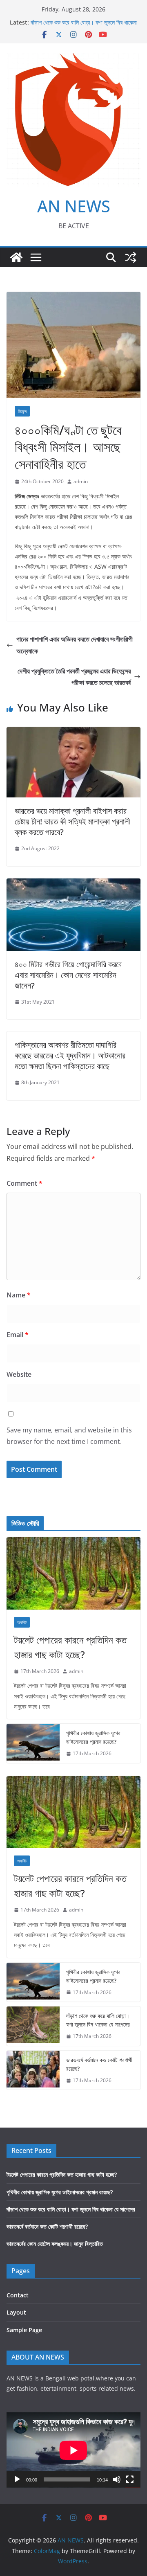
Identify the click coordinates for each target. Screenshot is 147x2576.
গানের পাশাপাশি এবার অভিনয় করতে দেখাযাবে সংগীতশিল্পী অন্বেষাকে (75, 645)
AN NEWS (74, 206)
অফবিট (22, 1622)
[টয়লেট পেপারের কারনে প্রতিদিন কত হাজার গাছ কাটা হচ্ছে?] (73, 1573)
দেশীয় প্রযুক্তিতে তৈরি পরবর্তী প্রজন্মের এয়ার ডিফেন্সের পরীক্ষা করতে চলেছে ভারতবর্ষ (74, 677)
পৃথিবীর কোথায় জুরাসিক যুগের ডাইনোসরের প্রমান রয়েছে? (93, 1737)
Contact (18, 2295)
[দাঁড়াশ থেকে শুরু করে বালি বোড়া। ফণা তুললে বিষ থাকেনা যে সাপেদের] (33, 2026)
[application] (73, 2450)
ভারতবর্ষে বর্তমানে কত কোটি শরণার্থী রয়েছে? (99, 2064)
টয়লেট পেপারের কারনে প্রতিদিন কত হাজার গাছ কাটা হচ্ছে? (70, 1647)
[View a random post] (131, 257)
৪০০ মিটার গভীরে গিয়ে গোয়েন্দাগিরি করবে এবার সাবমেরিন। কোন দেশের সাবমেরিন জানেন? (68, 975)
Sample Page (24, 2330)
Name (19, 1295)
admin (81, 481)
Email (18, 1335)
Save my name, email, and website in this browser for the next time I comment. (69, 1436)
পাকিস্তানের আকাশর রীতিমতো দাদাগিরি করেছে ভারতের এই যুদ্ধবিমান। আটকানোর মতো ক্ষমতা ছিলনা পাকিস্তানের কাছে (70, 1055)
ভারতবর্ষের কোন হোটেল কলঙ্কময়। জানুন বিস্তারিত (55, 2244)
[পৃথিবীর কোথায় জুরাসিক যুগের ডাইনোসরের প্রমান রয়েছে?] (33, 1743)
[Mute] (117, 2479)
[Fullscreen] (130, 2479)
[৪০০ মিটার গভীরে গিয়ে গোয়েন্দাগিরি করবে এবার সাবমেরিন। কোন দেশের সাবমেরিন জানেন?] (73, 884)
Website (19, 1374)
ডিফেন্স (22, 411)
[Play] (17, 2479)
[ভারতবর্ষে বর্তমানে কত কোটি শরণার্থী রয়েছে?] (33, 2070)
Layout (16, 2312)
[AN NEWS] (16, 257)
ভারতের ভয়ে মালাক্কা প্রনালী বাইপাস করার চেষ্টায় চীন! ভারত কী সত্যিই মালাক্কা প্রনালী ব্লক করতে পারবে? (72, 821)
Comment (24, 1183)
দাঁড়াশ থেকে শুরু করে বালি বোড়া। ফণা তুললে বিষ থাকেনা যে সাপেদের (98, 2020)
